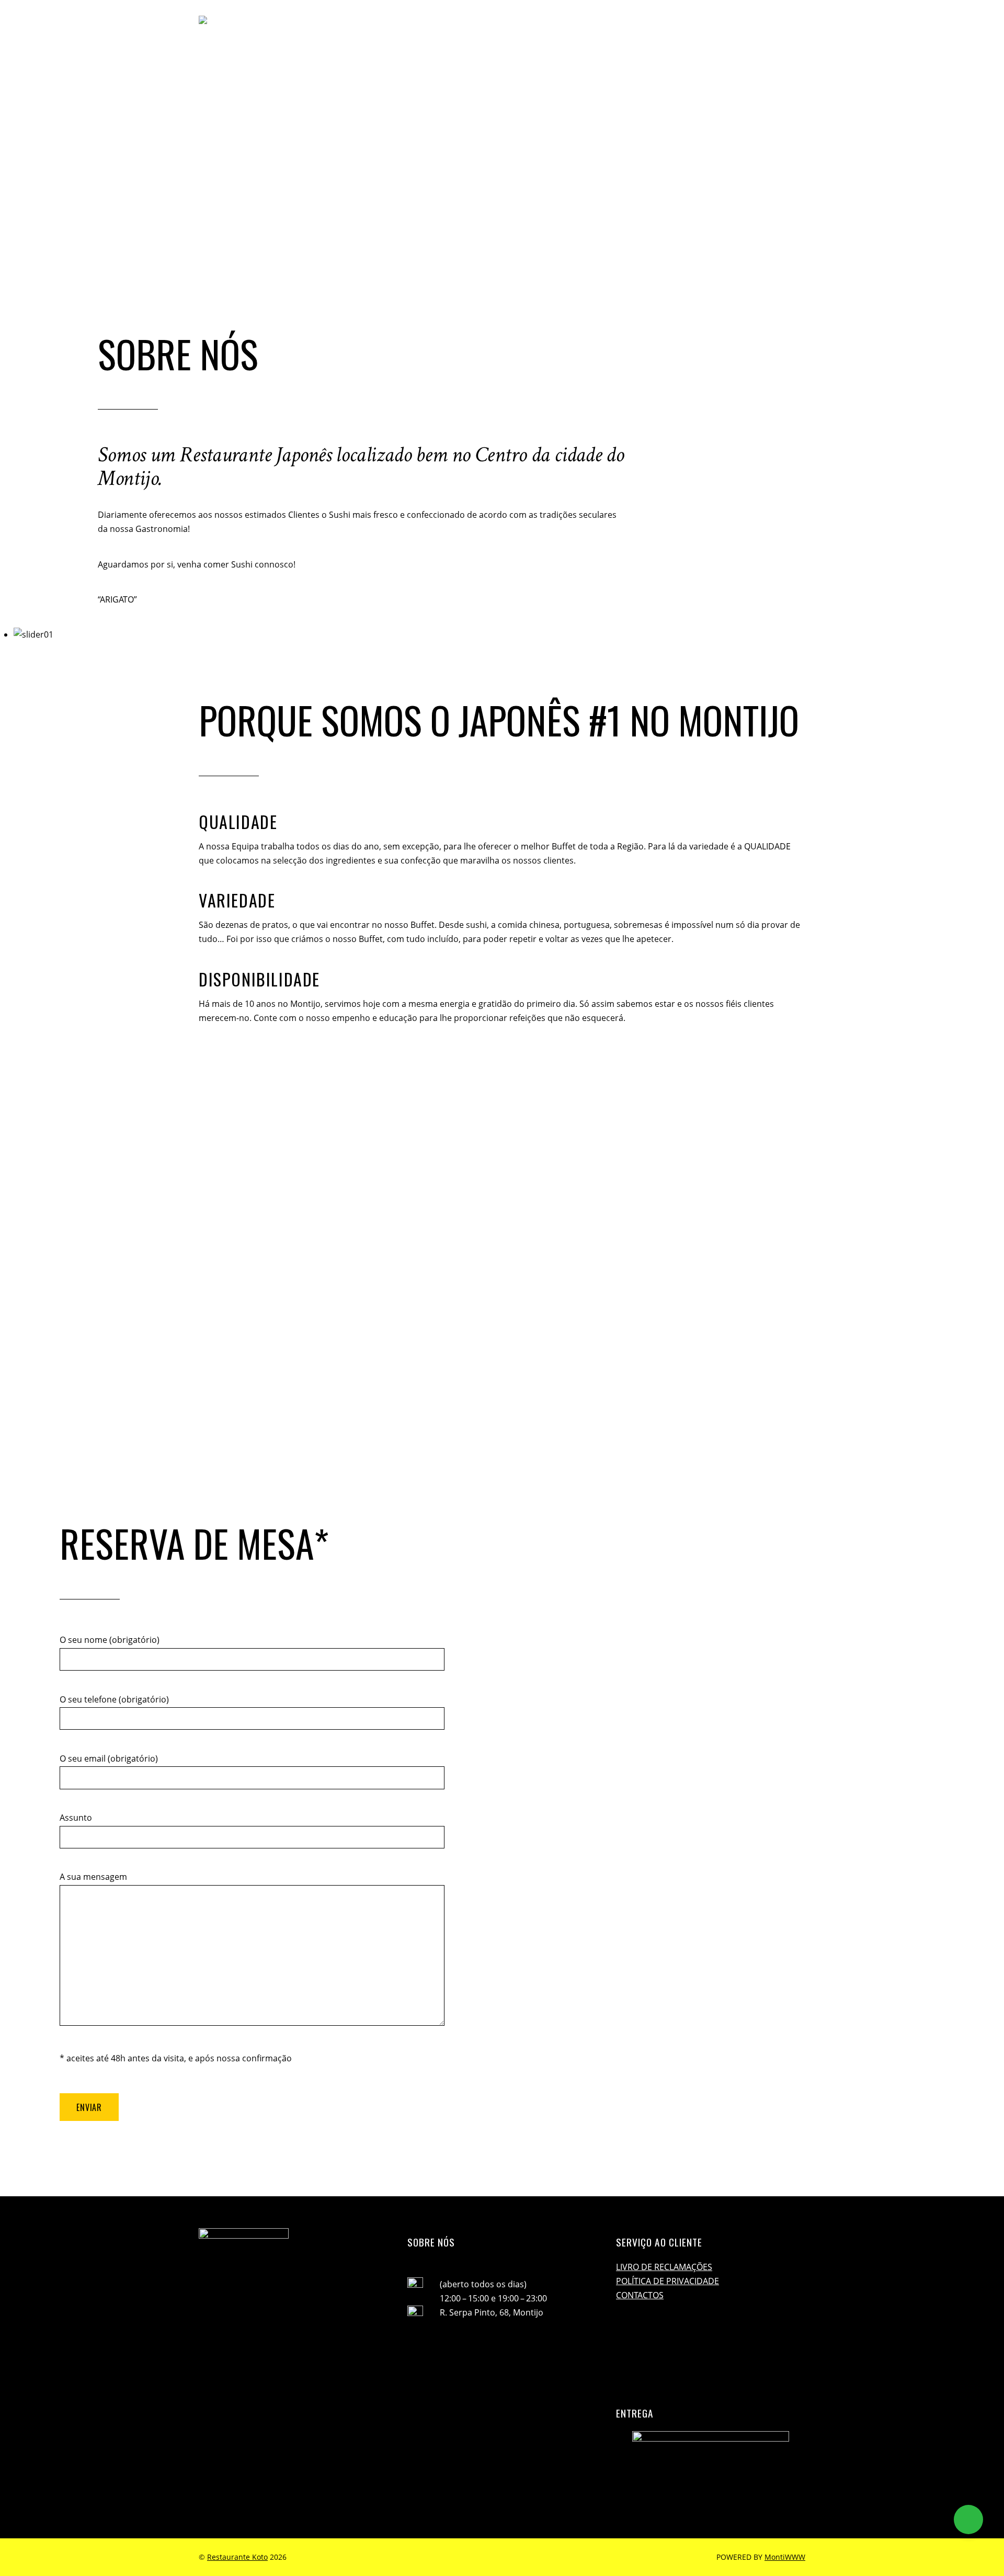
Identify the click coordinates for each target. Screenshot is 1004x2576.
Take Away (705, 25)
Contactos (754, 25)
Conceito (560, 25)
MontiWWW (785, 2557)
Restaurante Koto (237, 2557)
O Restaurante (614, 25)
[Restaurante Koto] (289, 25)
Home (523, 25)
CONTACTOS (640, 2295)
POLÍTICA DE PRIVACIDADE (668, 2281)
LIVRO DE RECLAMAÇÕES (664, 2267)
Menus (664, 25)
